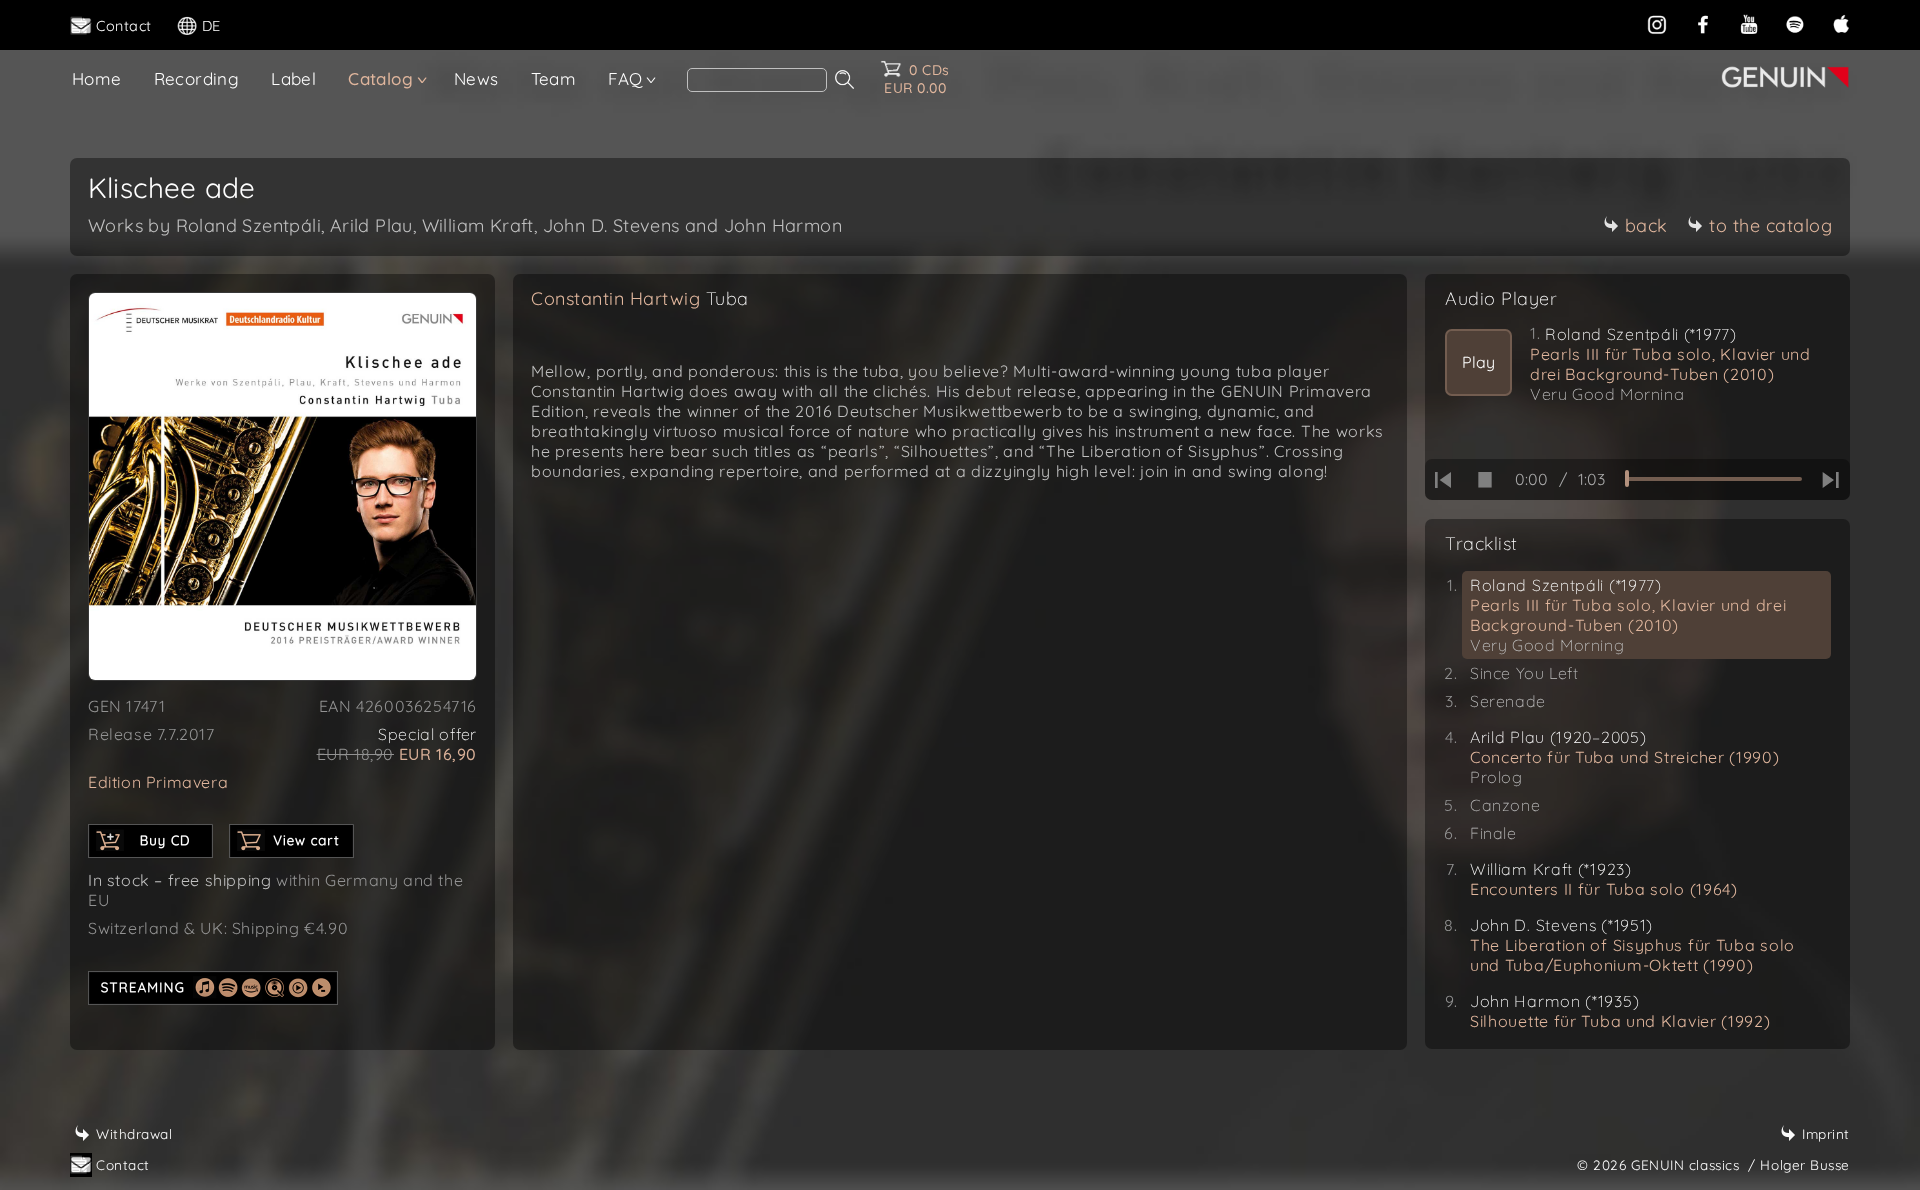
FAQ (625, 78)
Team (554, 78)
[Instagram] (1657, 24)
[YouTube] (1749, 24)
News (476, 78)
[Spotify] (1795, 24)
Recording (197, 78)
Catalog (380, 78)
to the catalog (1770, 225)
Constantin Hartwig (640, 298)
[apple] (1841, 24)
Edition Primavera (158, 782)
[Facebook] (1703, 24)
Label (293, 78)
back (1646, 225)
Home (97, 78)
